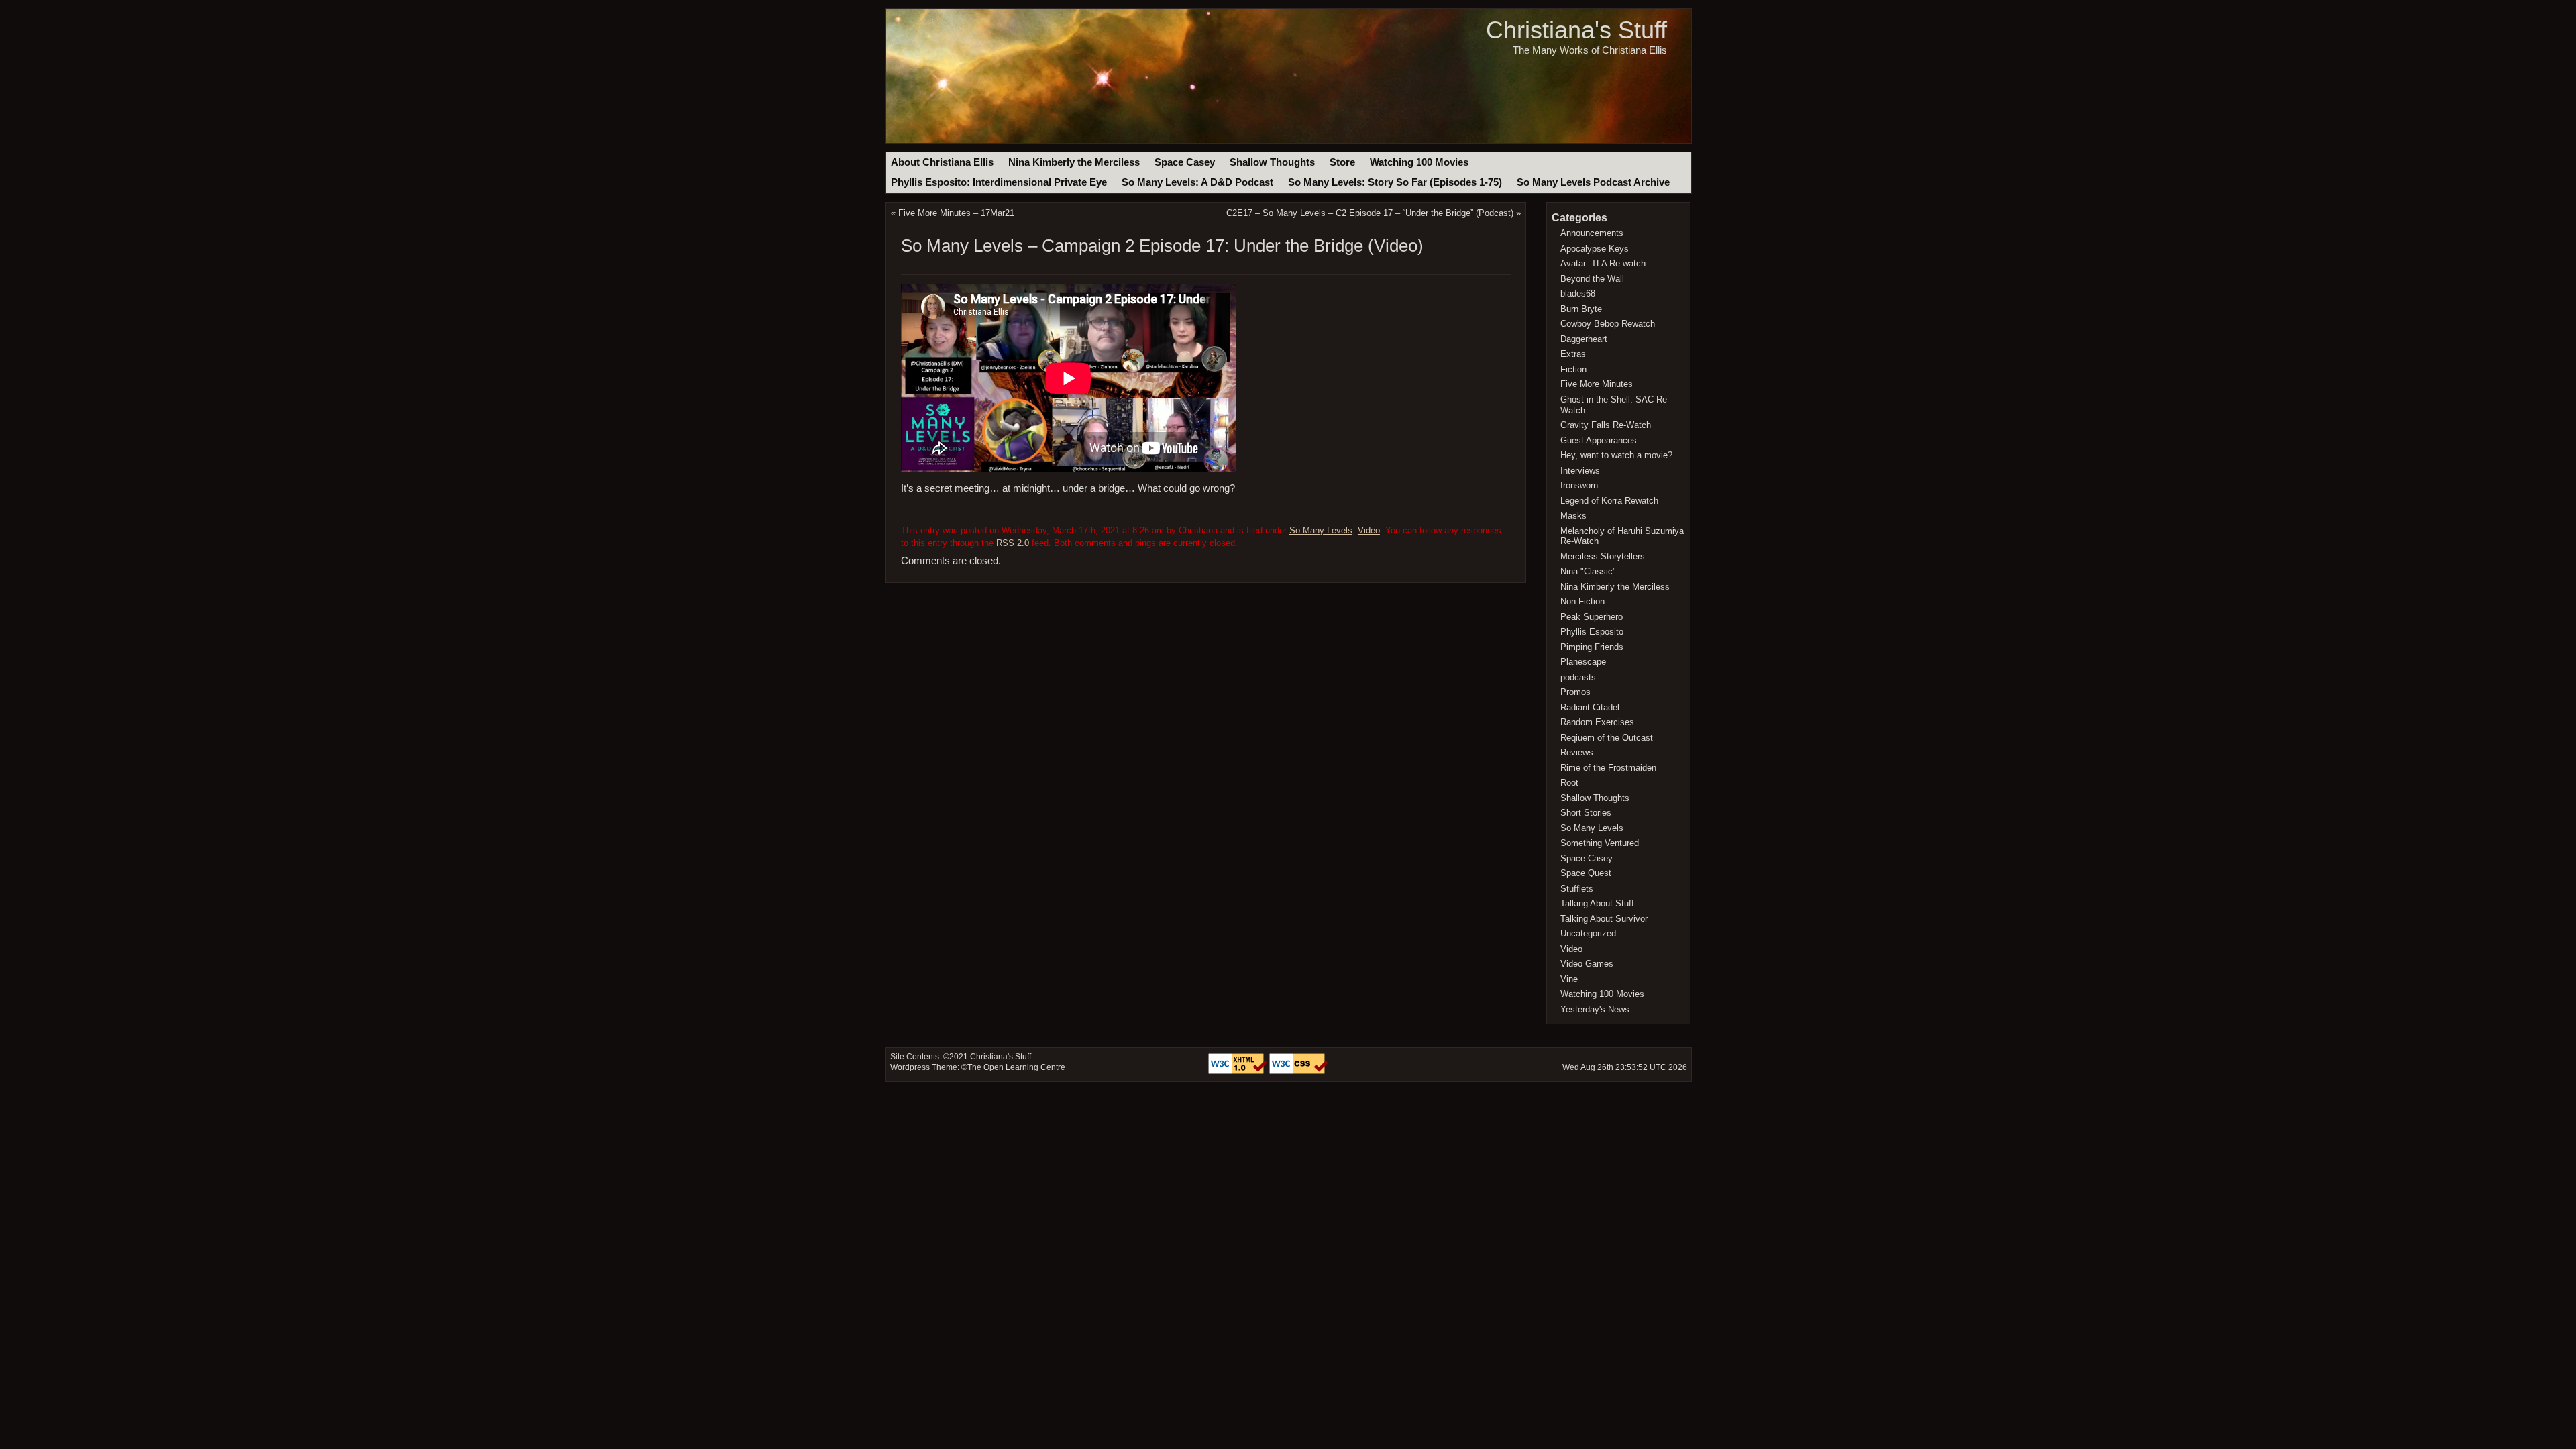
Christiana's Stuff (1576, 30)
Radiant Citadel (1590, 707)
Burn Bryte (1581, 309)
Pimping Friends (1592, 647)
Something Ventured (1600, 843)
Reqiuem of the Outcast (1607, 738)
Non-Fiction (1582, 601)
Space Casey (1185, 162)
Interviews (1580, 471)
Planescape (1583, 662)
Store (1342, 162)
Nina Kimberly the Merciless (1074, 162)
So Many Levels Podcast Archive (1593, 182)
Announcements (1592, 233)
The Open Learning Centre (1016, 1067)
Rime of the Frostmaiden (1608, 768)
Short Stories (1586, 813)
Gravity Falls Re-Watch (1606, 425)
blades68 (1578, 293)
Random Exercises (1597, 722)
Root (1569, 783)
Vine (1569, 979)
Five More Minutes (1597, 384)
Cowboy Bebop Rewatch (1608, 324)
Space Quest (1586, 873)
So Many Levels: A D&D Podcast (1197, 182)
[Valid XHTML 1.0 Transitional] (1239, 1071)
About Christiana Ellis (942, 162)
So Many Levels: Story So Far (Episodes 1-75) (1395, 182)
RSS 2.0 (1013, 543)
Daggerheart (1584, 339)
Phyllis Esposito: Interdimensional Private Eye (999, 182)
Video (1369, 530)
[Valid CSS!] (1299, 1071)
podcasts (1578, 677)
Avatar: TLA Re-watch (1603, 263)
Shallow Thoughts (1272, 162)
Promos (1575, 692)
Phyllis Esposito (1592, 632)
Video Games (1587, 964)
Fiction (1573, 369)
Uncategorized (1588, 933)
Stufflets (1577, 889)
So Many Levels (1321, 530)
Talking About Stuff (1597, 903)
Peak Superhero (1592, 617)
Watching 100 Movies (1419, 162)
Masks (1573, 516)
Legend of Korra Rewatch (1609, 501)
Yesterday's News (1595, 1009)
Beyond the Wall (1592, 279)
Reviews (1577, 752)
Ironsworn (1579, 485)
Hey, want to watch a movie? (1616, 455)
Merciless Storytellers (1603, 556)
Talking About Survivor (1604, 919)
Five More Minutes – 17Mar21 (956, 213)
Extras (1573, 354)
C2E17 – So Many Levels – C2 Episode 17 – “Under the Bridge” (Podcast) (1370, 213)
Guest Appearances (1599, 440)
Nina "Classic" (1588, 571)
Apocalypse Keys (1595, 249)
